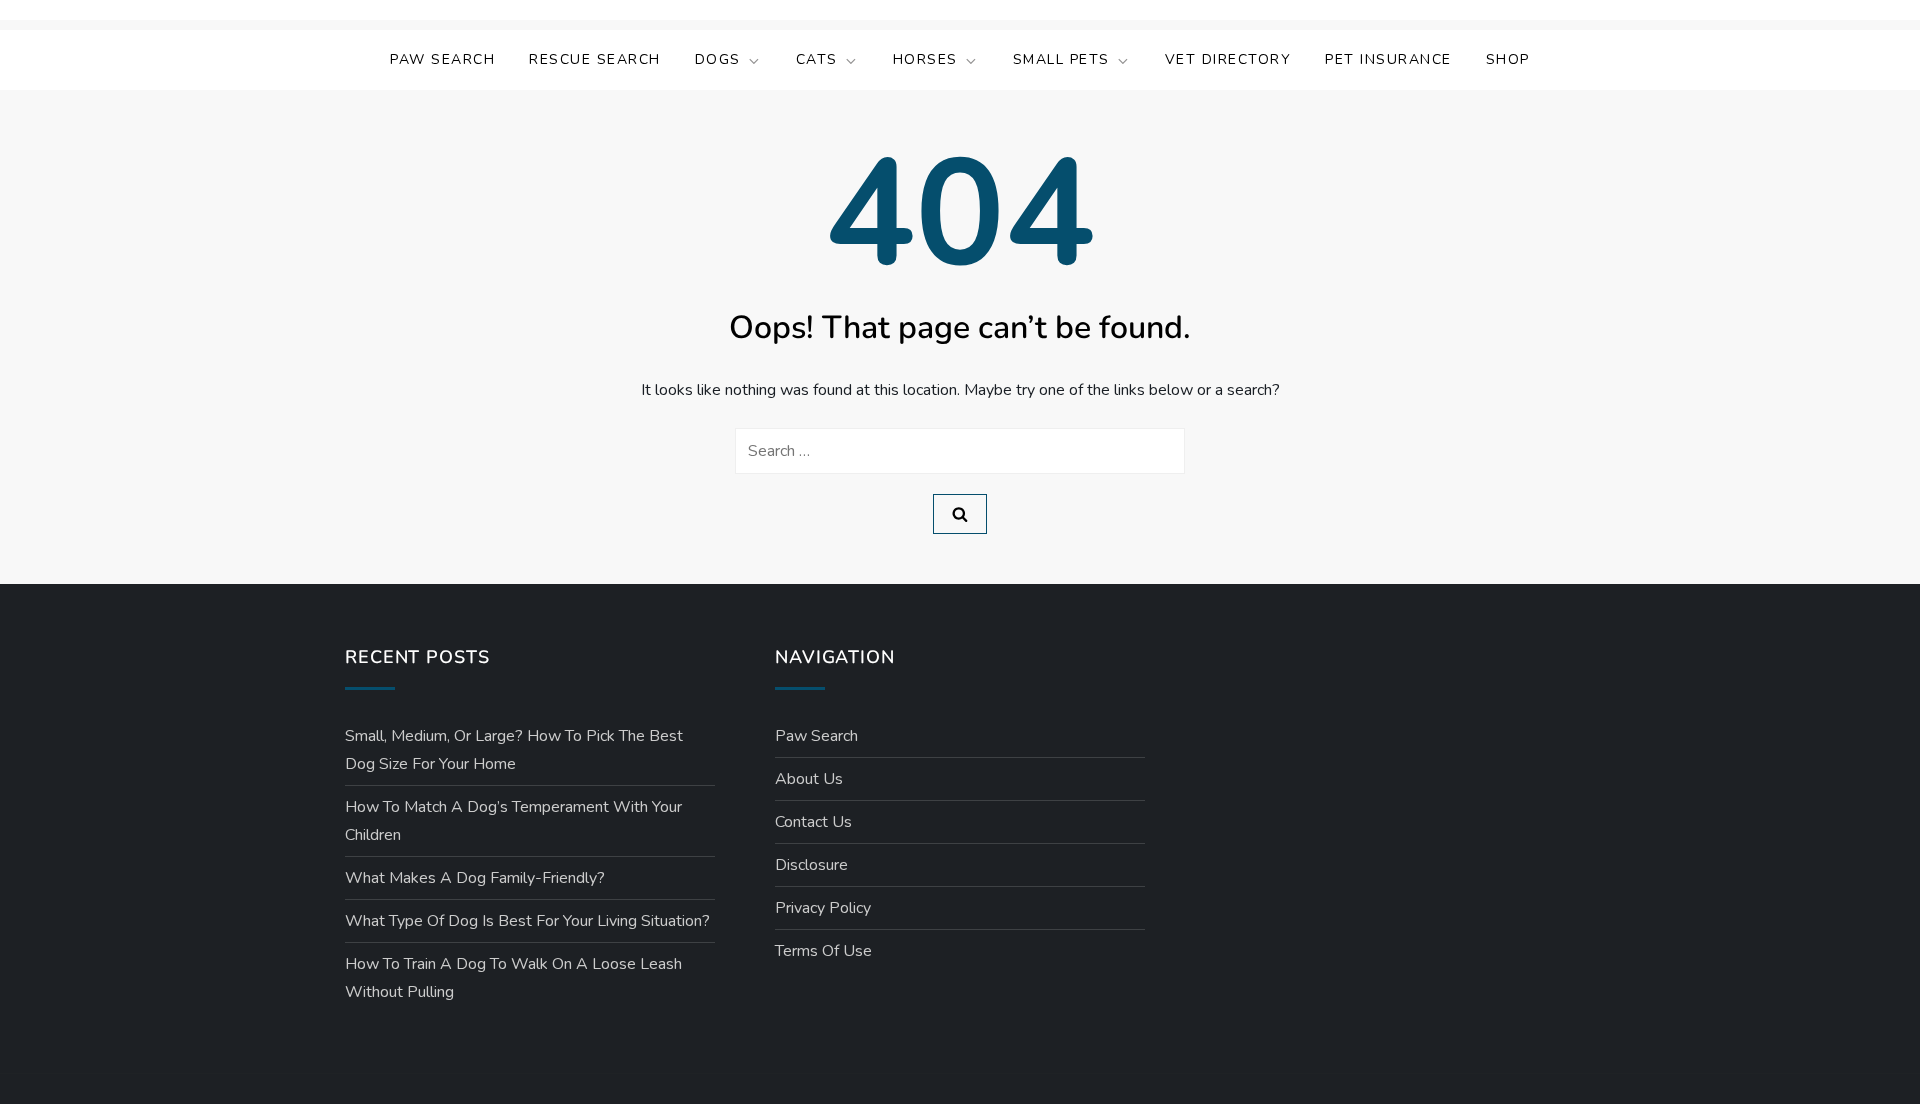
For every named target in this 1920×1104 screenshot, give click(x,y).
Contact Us (813, 822)
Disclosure (811, 865)
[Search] (960, 514)
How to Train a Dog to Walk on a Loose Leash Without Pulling (513, 978)
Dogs (718, 59)
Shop (1508, 59)
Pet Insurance (1388, 59)
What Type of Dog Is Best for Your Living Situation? (527, 921)
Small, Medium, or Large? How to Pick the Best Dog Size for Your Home (514, 750)
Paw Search (442, 59)
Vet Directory (1228, 59)
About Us (809, 779)
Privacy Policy (823, 908)
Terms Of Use (823, 951)
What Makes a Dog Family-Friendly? (475, 878)
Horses (925, 59)
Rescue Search (595, 59)
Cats (817, 59)
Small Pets (1061, 59)
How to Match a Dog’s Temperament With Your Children (513, 821)
